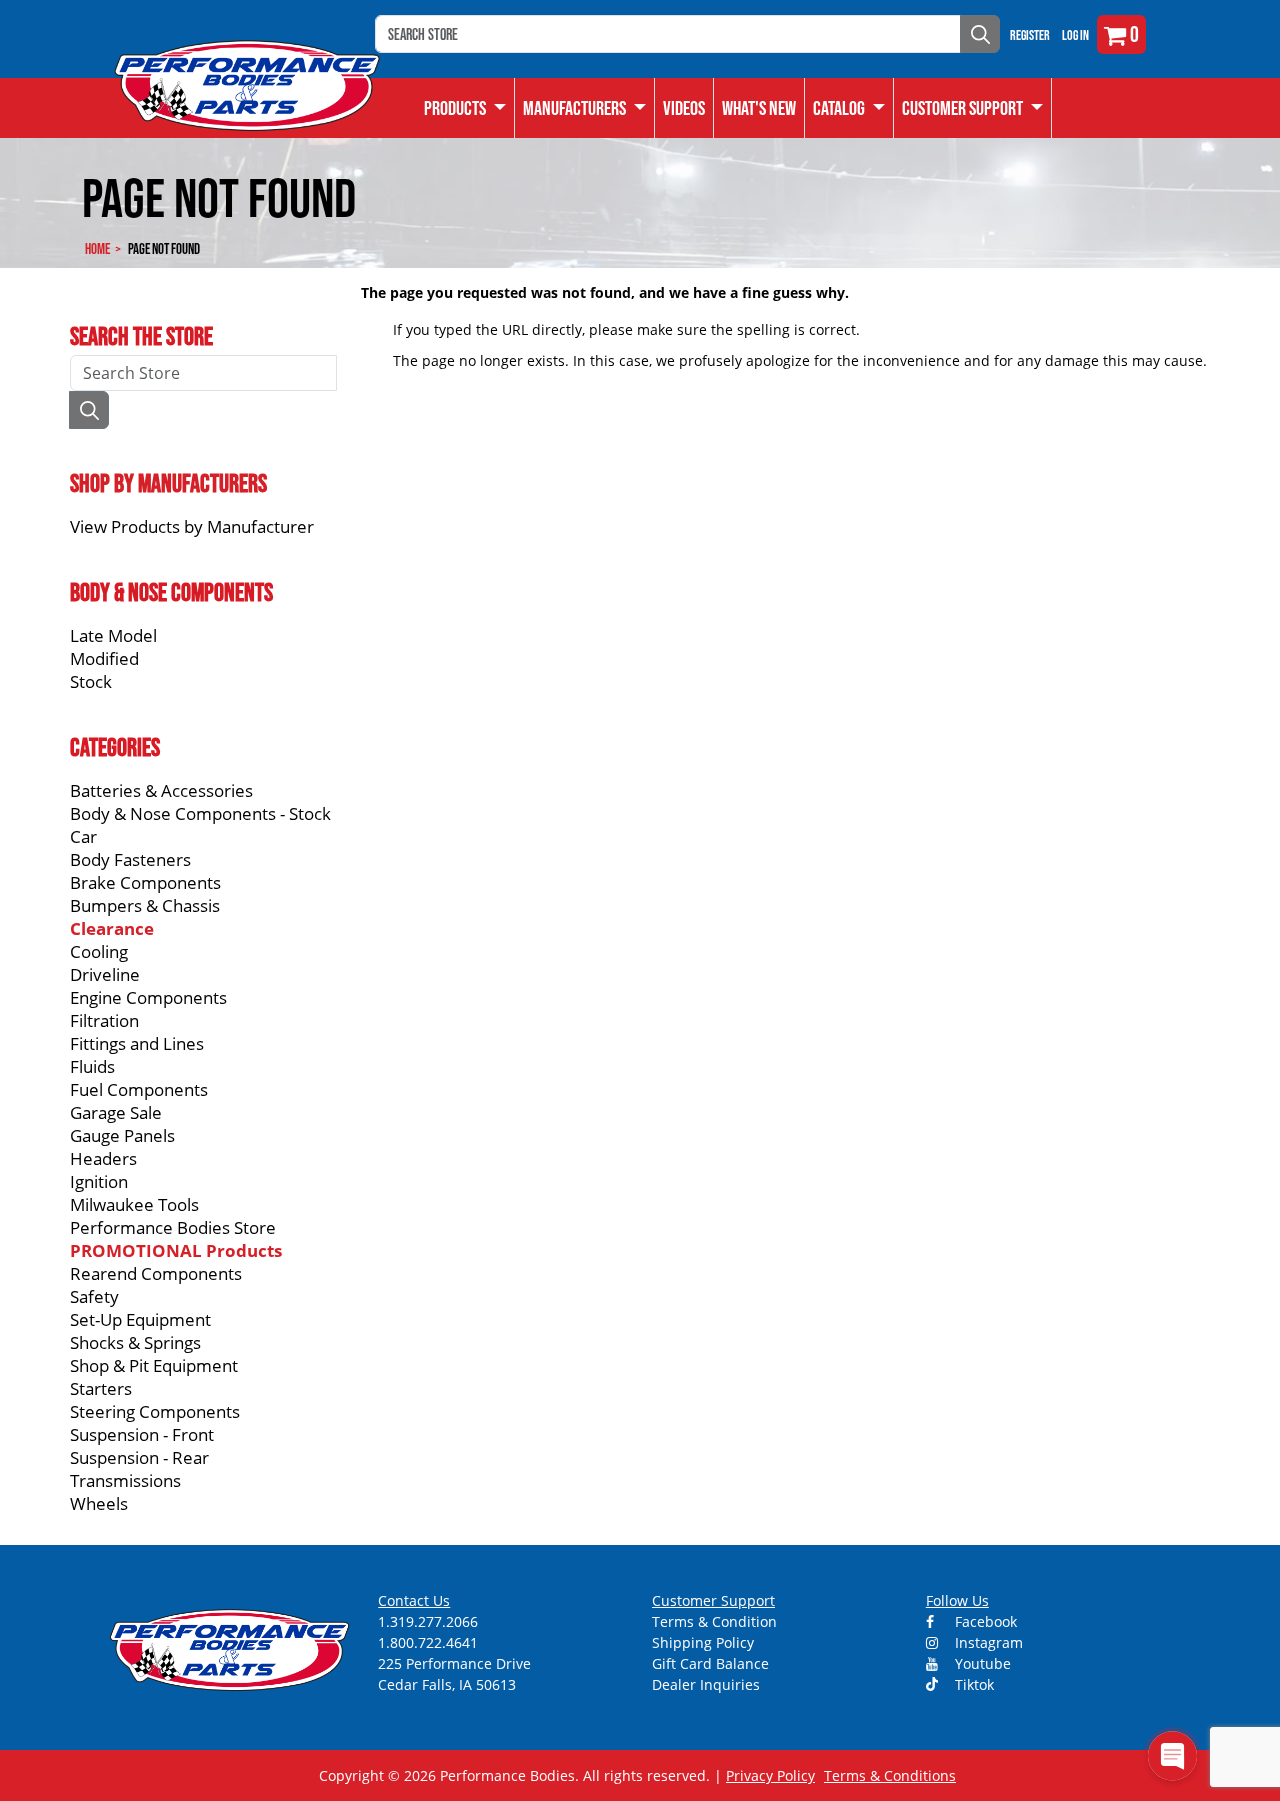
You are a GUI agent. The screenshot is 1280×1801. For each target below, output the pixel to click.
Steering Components (155, 1411)
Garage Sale (116, 1112)
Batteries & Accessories (161, 790)
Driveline (105, 974)
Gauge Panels (122, 1135)
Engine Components (148, 997)
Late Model (113, 635)
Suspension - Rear (139, 1457)
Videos (684, 108)
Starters (101, 1388)
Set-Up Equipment (140, 1319)
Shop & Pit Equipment (154, 1365)
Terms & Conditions (890, 1775)
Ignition (99, 1181)
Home (97, 248)
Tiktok (972, 1684)
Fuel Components (139, 1089)
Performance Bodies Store (173, 1227)
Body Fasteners (130, 859)
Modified (104, 658)
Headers (103, 1158)
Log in (1075, 35)
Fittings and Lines (137, 1043)
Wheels (99, 1503)
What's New (759, 108)
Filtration (104, 1020)
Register (1030, 35)
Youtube (981, 1663)
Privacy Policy (770, 1775)
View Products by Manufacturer (192, 526)
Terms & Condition (714, 1621)
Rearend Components (156, 1273)
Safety (94, 1296)
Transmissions (125, 1480)
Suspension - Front (142, 1434)
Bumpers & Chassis (145, 905)
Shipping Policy (703, 1642)
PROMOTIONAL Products (176, 1250)
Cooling (99, 951)
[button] (849, 108)
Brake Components (145, 882)
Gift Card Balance (710, 1663)
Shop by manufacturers (168, 483)
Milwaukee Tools (134, 1204)
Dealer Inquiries (706, 1684)
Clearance (112, 928)
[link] (465, 108)
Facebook (984, 1621)
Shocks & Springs (135, 1342)
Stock (91, 681)
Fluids (92, 1066)
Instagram (987, 1642)
